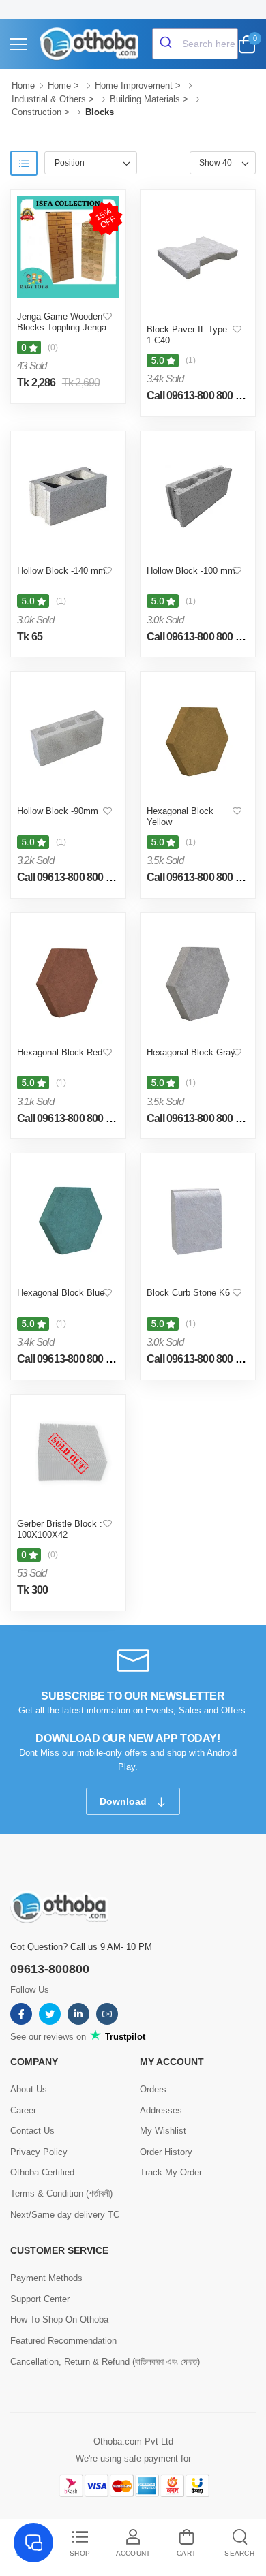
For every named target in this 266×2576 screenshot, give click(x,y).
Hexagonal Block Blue (61, 1293)
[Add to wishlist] (107, 317)
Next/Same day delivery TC (65, 2215)
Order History (166, 2152)
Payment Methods (46, 2278)
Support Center (40, 2299)
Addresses (161, 2110)
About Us (29, 2089)
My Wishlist (163, 2131)
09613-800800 (50, 1969)
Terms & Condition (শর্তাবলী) (61, 2193)
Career (23, 2110)
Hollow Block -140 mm (61, 571)
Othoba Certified (42, 2172)
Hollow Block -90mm (58, 811)
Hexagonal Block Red (60, 1052)
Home (23, 86)
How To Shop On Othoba (59, 2319)
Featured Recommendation (63, 2341)
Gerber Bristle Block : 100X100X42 (60, 1529)
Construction (36, 112)
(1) (191, 360)
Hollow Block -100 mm (191, 571)
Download (124, 1801)
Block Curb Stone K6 (188, 1293)
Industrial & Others (49, 99)
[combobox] (195, 44)
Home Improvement (134, 86)
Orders (153, 2089)
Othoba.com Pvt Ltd (133, 2441)
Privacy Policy (39, 2152)
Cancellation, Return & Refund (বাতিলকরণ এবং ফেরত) (105, 2362)
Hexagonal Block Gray (191, 1052)
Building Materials (145, 99)
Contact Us (32, 2131)
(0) (53, 347)
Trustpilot (124, 2037)
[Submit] (167, 44)
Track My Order (171, 2172)
